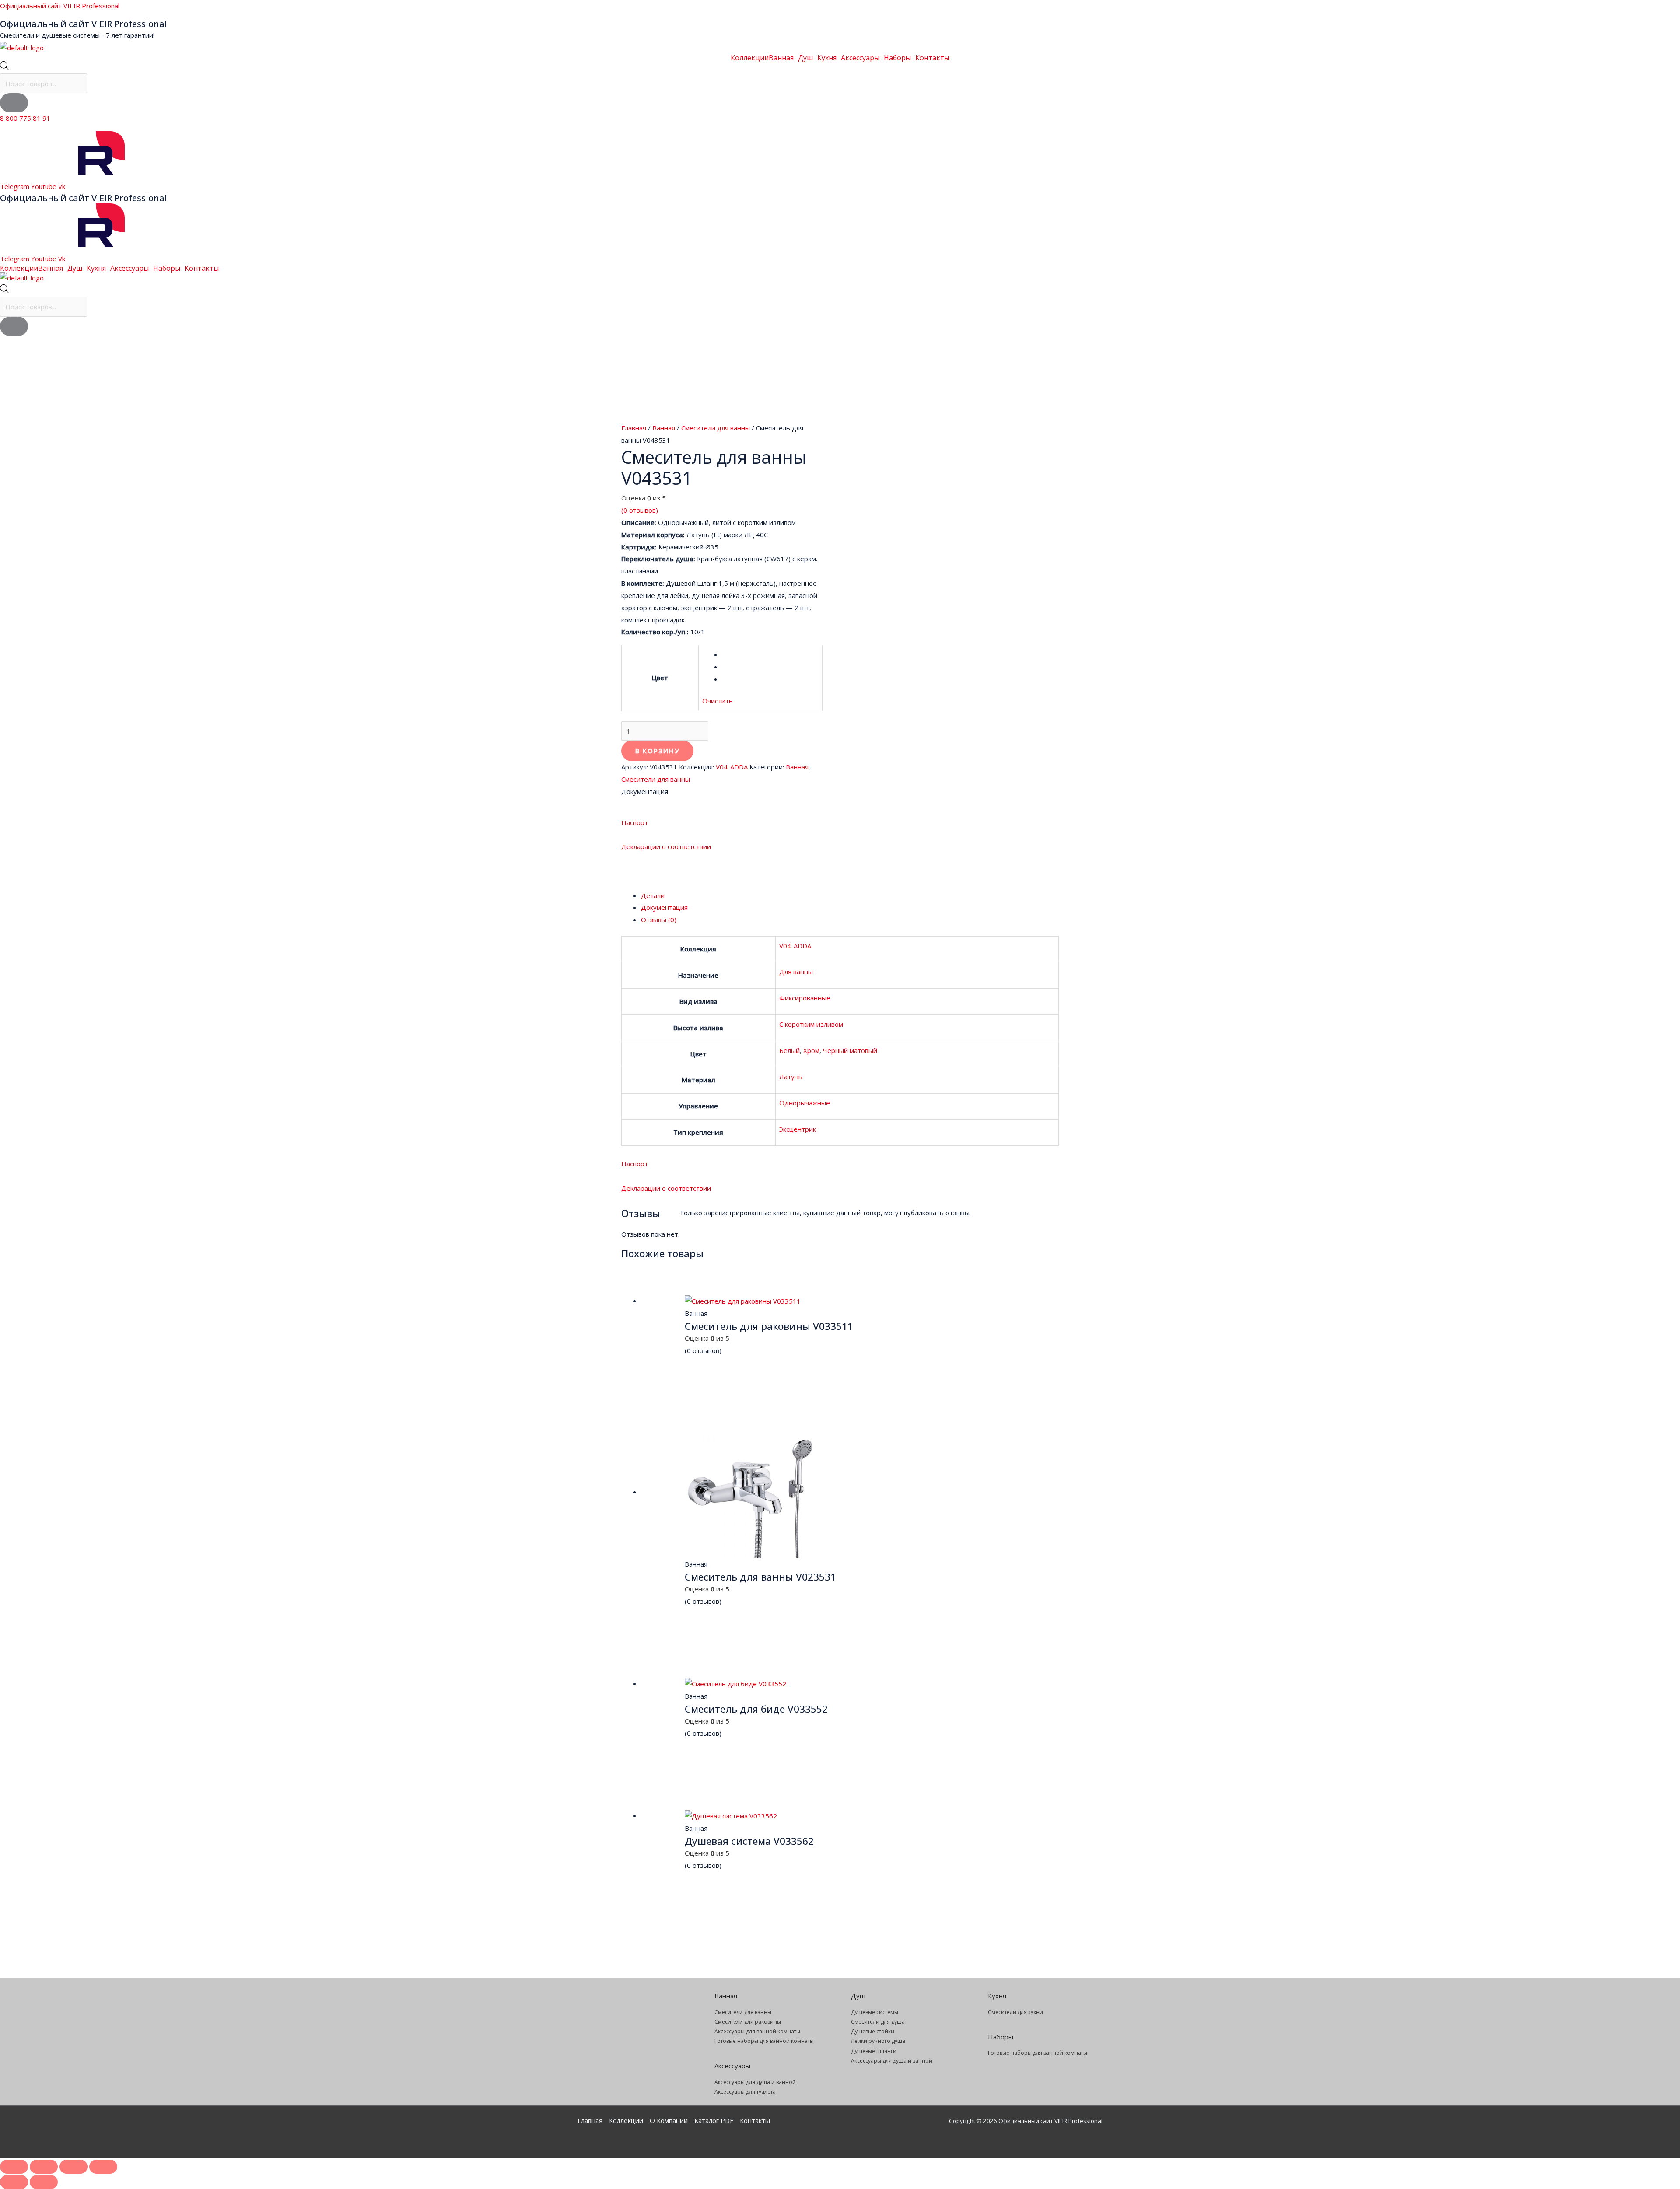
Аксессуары (860, 58)
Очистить (717, 701)
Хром (811, 1050)
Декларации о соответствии (666, 846)
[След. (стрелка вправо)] (44, 2182)
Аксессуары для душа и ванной (755, 2082)
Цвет (660, 678)
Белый (789, 1050)
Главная (634, 428)
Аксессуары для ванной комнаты (757, 2031)
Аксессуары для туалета (745, 2092)
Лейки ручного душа (878, 2041)
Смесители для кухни (1015, 2012)
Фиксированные (805, 998)
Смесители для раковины (748, 2022)
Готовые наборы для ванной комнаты (764, 2041)
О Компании (669, 2120)
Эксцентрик (798, 1129)
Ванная (781, 58)
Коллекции (750, 58)
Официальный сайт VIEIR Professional (60, 6)
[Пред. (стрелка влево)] (14, 2182)
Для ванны (796, 972)
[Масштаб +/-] (14, 2167)
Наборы (897, 58)
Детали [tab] (653, 895)
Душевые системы (875, 2012)
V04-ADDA (732, 767)
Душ (805, 58)
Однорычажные (805, 1103)
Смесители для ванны (716, 428)
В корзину (657, 751)
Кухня (827, 58)
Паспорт (635, 822)
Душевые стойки (873, 2031)
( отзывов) (640, 510)
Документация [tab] (664, 907)
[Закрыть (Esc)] (103, 2167)
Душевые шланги (874, 2051)
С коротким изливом (811, 1024)
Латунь (791, 1077)
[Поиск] (14, 103)
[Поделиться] (73, 2167)
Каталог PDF (714, 2120)
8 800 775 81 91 (25, 118)
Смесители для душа (878, 2022)
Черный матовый (850, 1050)
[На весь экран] (44, 2167)
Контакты (932, 58)
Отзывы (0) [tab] (659, 920)
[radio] (770, 655)
